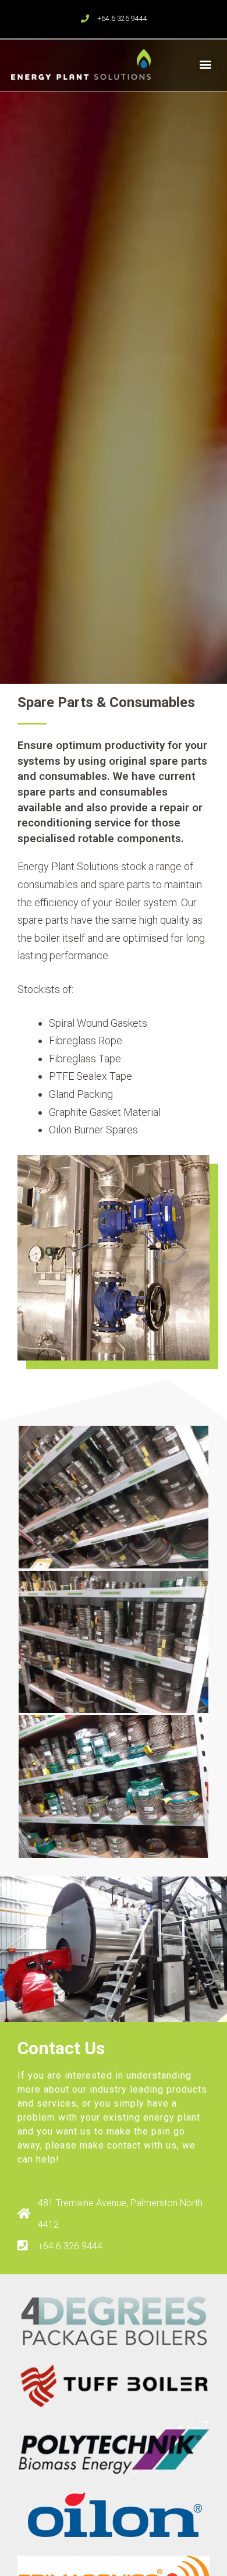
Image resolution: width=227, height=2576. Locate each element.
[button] (206, 64)
